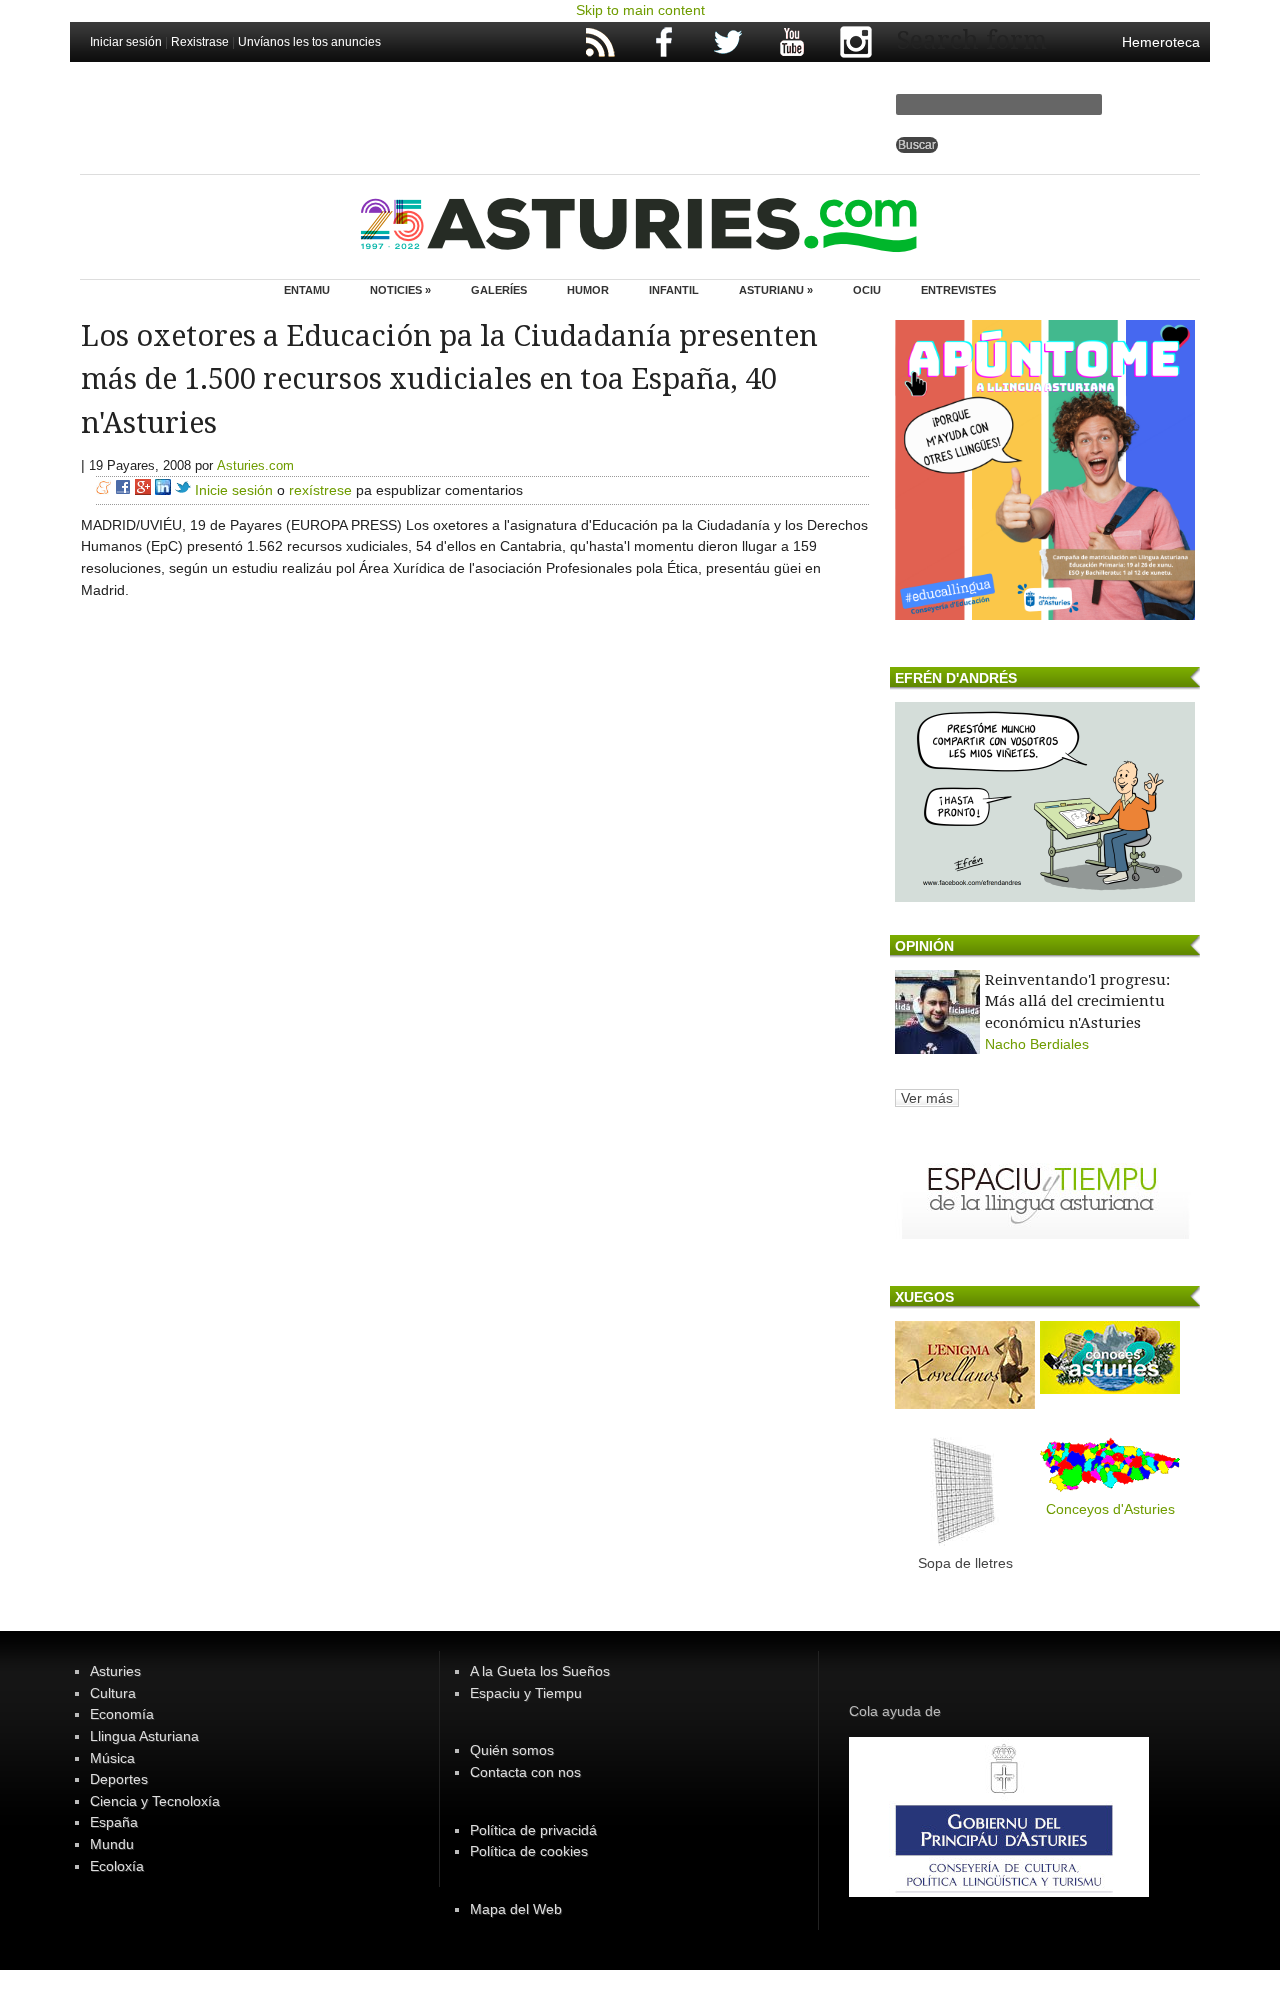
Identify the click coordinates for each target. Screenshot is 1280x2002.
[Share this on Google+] (143, 490)
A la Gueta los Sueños (540, 1671)
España (114, 1822)
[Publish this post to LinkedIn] (163, 490)
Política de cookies (529, 1851)
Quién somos (512, 1750)
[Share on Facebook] (123, 490)
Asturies (115, 1671)
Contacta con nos (525, 1772)
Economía (122, 1714)
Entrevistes (958, 290)
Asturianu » (776, 290)
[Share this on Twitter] (183, 490)
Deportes (119, 1779)
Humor (588, 290)
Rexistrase (200, 42)
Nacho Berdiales (1037, 1044)
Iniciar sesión (126, 42)
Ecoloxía (117, 1866)
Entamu (307, 290)
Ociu (867, 290)
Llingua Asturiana (144, 1736)
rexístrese (320, 490)
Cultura (113, 1693)
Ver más (927, 1098)
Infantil (674, 290)
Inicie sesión (234, 490)
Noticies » (400, 290)
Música (112, 1758)
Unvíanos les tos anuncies (309, 42)
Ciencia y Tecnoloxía (155, 1801)
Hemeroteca (1161, 42)
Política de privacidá (533, 1830)
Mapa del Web (516, 1909)
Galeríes (499, 290)
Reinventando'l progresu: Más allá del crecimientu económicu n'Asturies (1077, 1001)
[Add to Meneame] (103, 490)
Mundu (112, 1844)
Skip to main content (640, 10)
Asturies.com (255, 465)
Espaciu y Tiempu (526, 1693)
